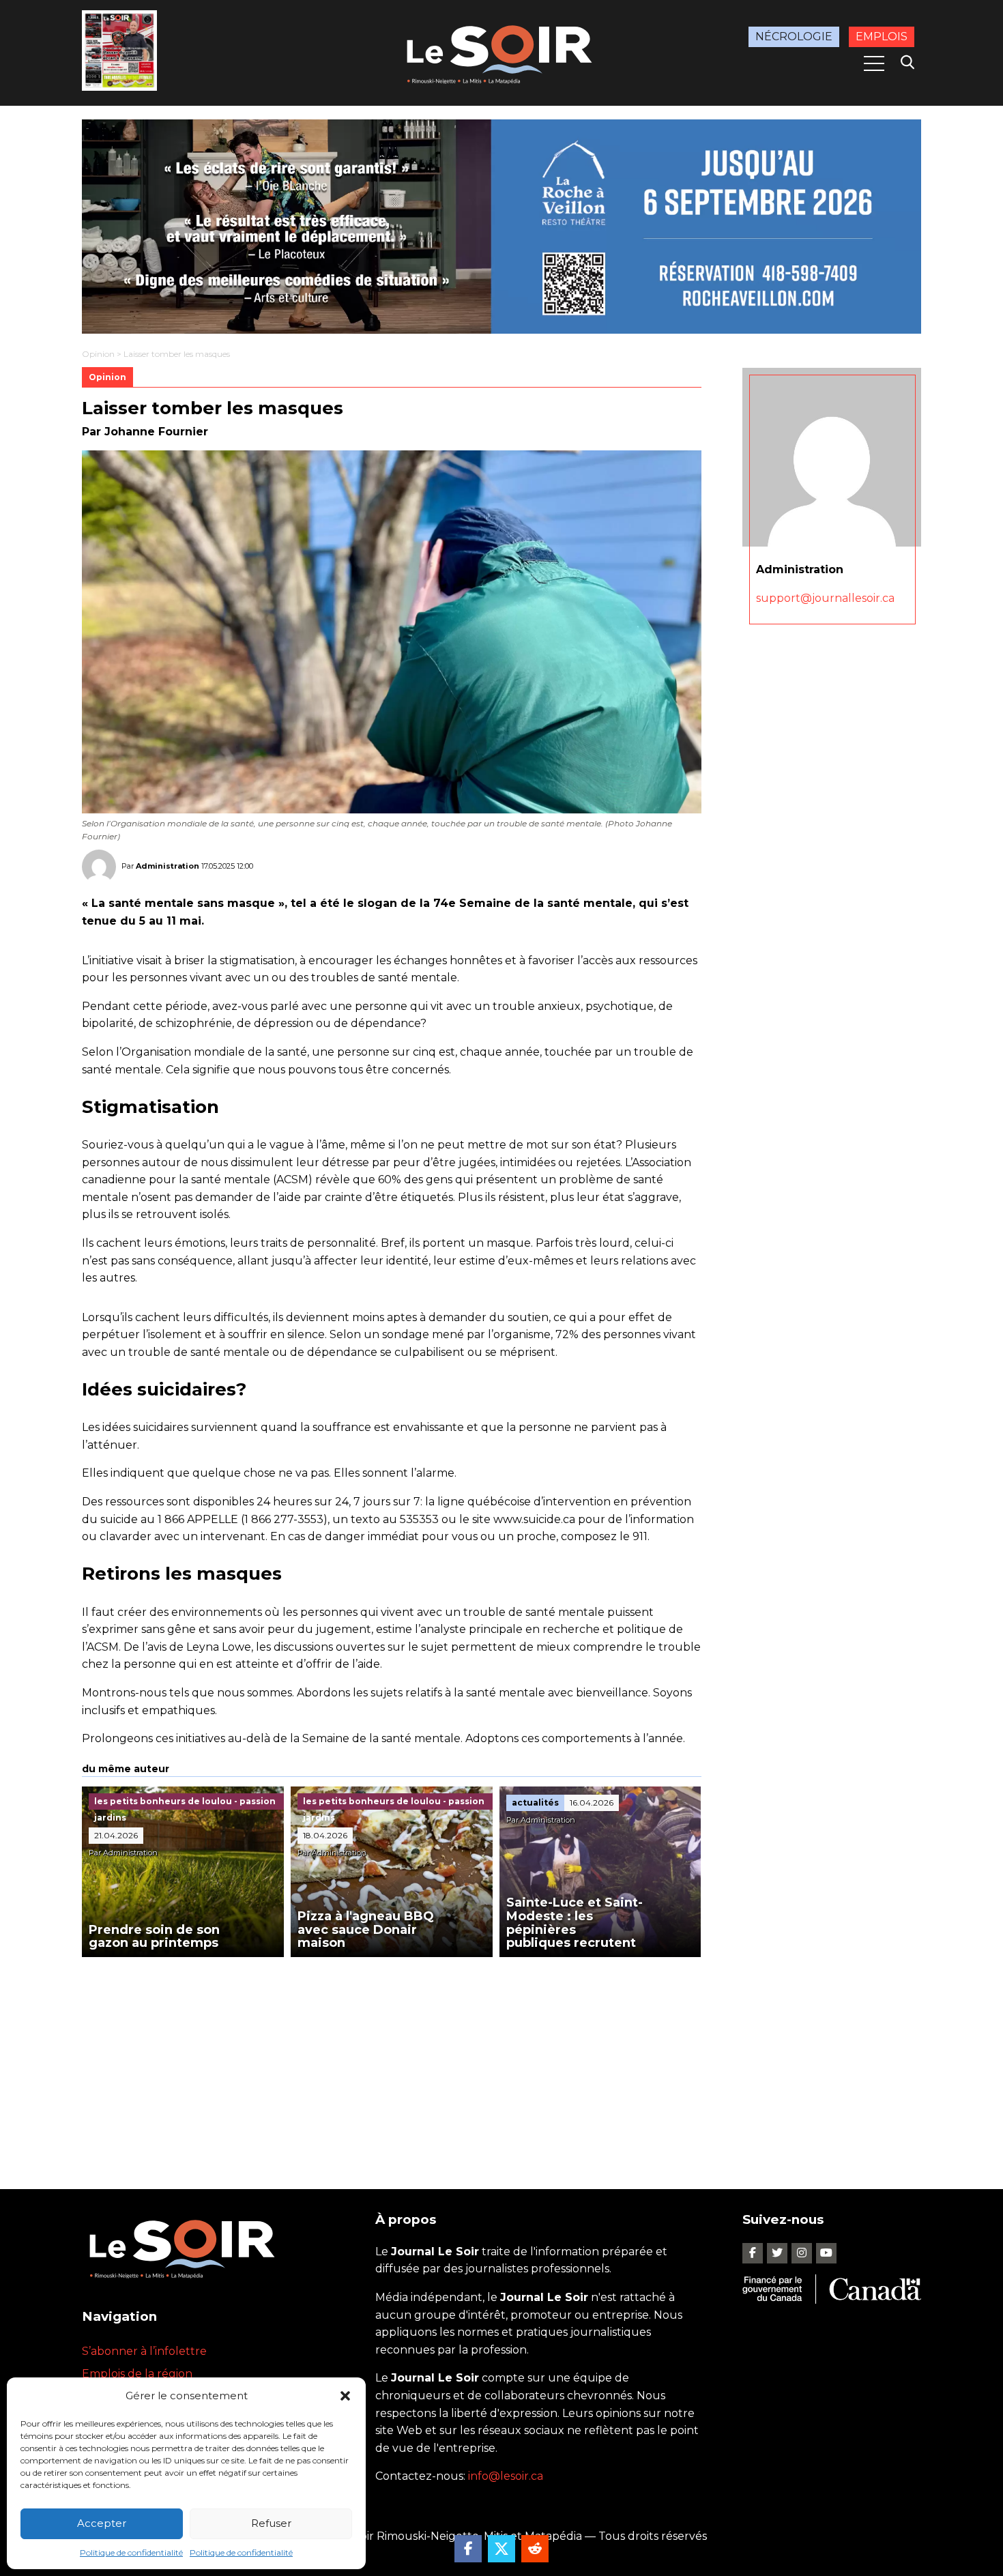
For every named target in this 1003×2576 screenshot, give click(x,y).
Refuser (271, 2523)
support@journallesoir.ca (825, 597)
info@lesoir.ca (506, 2476)
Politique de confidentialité (131, 2552)
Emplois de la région (137, 2374)
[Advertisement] (392, 2059)
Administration (168, 866)
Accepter (102, 2523)
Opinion (98, 354)
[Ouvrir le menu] (874, 63)
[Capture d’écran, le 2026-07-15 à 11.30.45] (501, 227)
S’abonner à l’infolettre (144, 2351)
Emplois (882, 37)
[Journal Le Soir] (501, 52)
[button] (345, 2396)
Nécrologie (794, 37)
